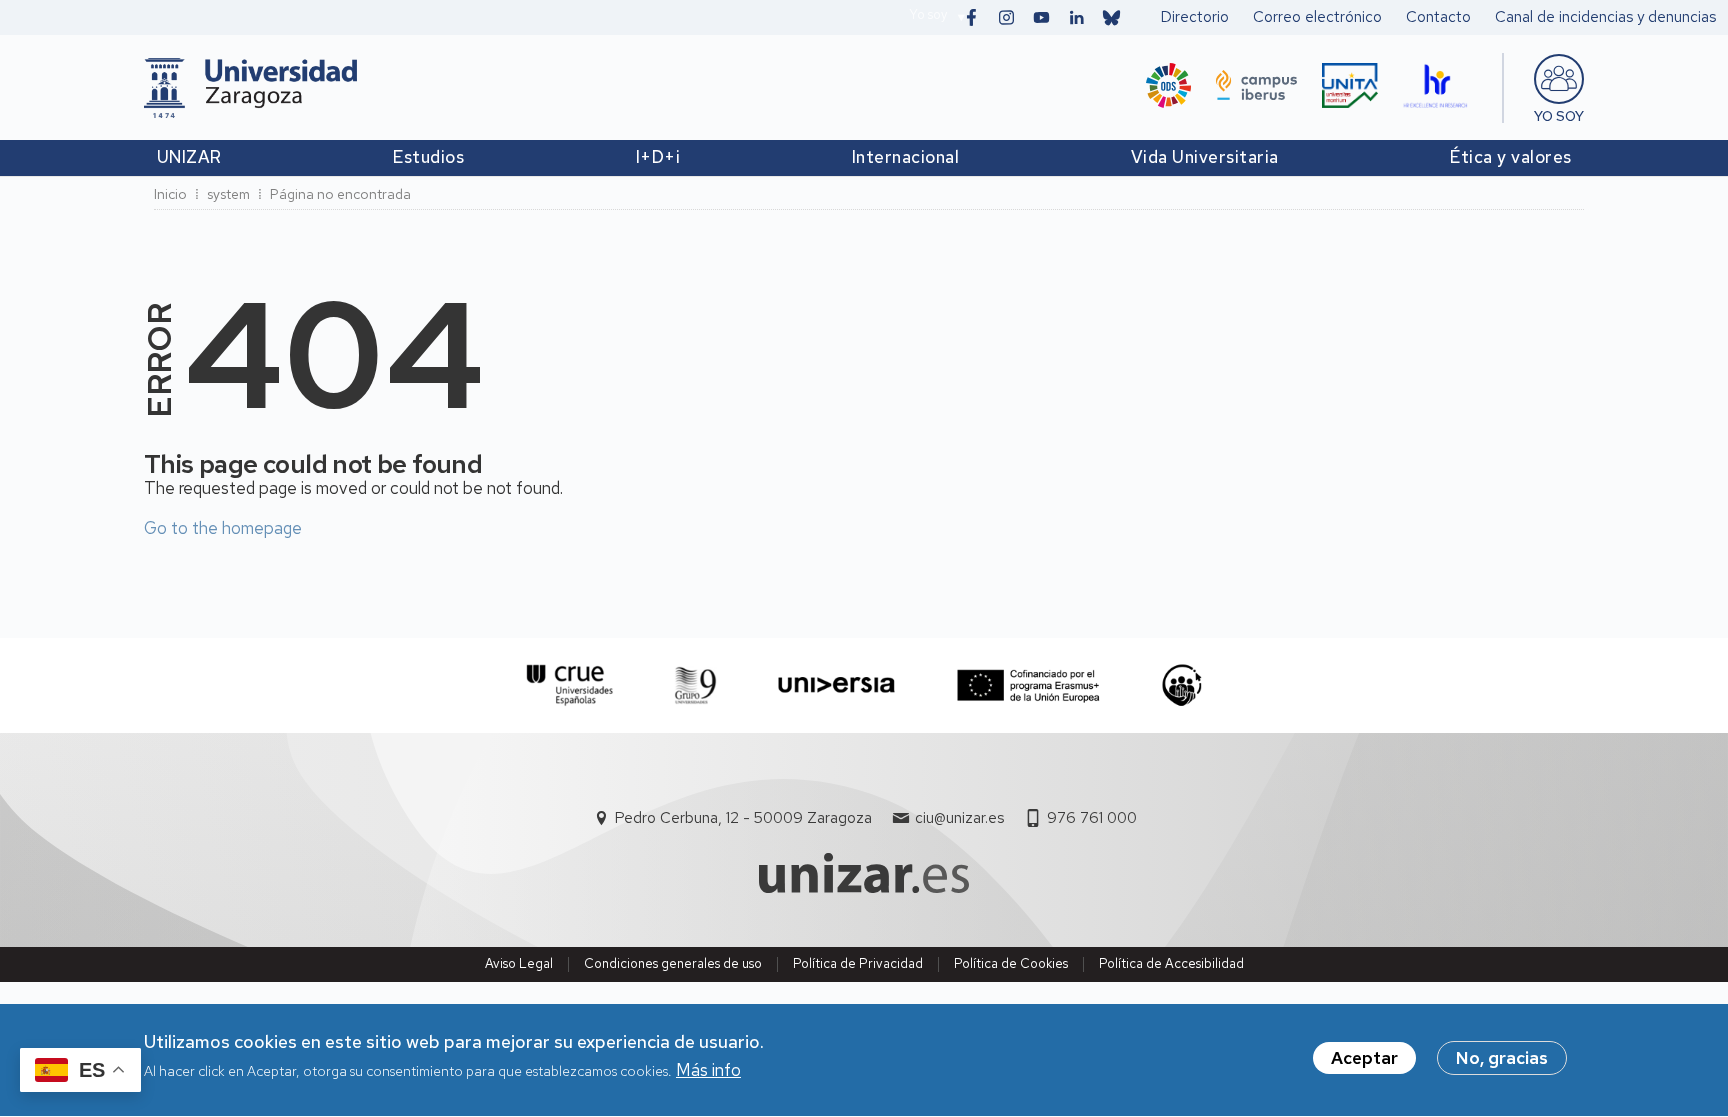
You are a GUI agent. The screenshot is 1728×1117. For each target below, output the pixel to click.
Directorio (1195, 17)
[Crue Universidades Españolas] (570, 685)
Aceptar (1364, 1058)
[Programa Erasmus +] (1028, 685)
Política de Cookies (1011, 963)
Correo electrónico (1317, 17)
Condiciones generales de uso (673, 963)
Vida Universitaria (1205, 157)
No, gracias (1502, 1058)
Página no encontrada (340, 194)
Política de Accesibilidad (1171, 963)
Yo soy (928, 14)
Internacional (906, 157)
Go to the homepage (223, 528)
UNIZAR (189, 157)
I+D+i (658, 157)
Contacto (1438, 17)
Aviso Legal (519, 963)
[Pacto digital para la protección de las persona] (1181, 685)
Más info (708, 1071)
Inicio (170, 194)
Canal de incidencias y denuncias (1605, 17)
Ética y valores (1511, 157)
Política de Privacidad (858, 963)
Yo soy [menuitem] (1559, 116)
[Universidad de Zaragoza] (250, 88)
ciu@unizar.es (959, 818)
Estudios (428, 157)
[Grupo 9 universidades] (695, 685)
